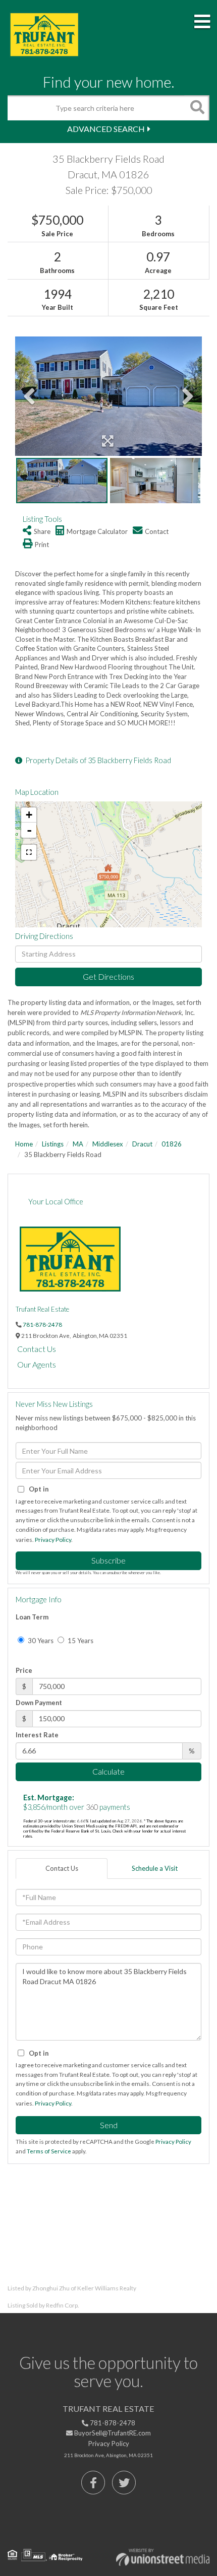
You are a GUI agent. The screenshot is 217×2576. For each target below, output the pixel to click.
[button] (197, 108)
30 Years (40, 1641)
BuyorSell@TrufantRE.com (112, 2433)
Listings (53, 1144)
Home (24, 1144)
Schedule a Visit (155, 1868)
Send (109, 2125)
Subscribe (108, 1560)
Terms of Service (49, 2151)
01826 (172, 1144)
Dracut (142, 1144)
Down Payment (39, 1703)
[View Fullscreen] (29, 852)
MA (78, 1144)
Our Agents (37, 1364)
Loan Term (32, 1617)
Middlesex (108, 1144)
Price (24, 1670)
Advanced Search (106, 129)
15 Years (80, 1641)
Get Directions (108, 976)
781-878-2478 (42, 1324)
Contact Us (37, 1349)
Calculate (108, 1771)
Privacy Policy (53, 1540)
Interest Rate (37, 1735)
